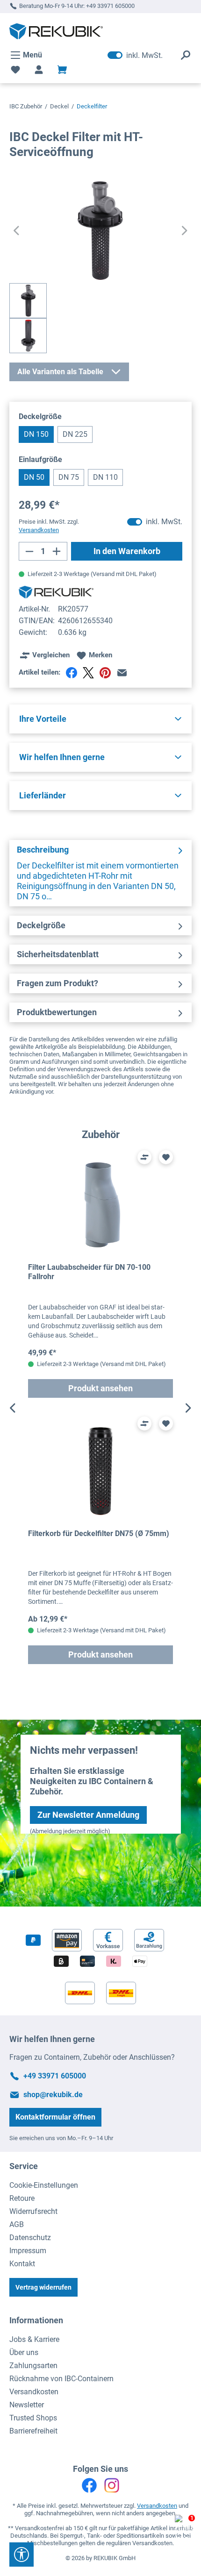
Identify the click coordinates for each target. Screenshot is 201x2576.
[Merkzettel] (15, 70)
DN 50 (34, 477)
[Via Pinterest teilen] (105, 673)
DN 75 (69, 477)
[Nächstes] (185, 231)
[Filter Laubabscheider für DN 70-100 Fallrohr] (100, 1205)
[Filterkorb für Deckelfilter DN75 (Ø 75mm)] (100, 1471)
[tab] (100, 873)
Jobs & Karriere (34, 2339)
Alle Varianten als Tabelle (60, 372)
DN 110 (105, 477)
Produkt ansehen (100, 1388)
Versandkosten (34, 2392)
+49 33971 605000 (110, 6)
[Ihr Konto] (39, 70)
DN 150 (36, 434)
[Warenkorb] (62, 70)
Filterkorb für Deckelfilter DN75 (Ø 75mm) (99, 1534)
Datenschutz (30, 2238)
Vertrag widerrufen (43, 2287)
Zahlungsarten (33, 2366)
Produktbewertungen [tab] (57, 1012)
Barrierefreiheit (33, 2431)
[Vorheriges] (16, 231)
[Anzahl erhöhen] (57, 551)
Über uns (24, 2352)
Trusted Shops (33, 2418)
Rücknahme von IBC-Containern (61, 2379)
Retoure (22, 2198)
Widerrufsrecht (33, 2211)
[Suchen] (186, 55)
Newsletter (27, 2405)
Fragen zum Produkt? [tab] (57, 983)
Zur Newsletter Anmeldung (88, 1815)
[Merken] (166, 1157)
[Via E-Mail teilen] (122, 673)
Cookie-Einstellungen (44, 2185)
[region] (100, 1408)
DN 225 (75, 434)
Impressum (28, 2251)
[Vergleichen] (144, 1157)
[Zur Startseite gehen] (56, 31)
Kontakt (22, 2264)
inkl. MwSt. (135, 55)
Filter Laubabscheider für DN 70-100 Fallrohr (89, 1272)
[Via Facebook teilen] (72, 673)
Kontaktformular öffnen (55, 2117)
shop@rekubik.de (53, 2095)
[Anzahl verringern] (29, 551)
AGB (17, 2224)
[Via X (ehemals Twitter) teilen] (88, 673)
